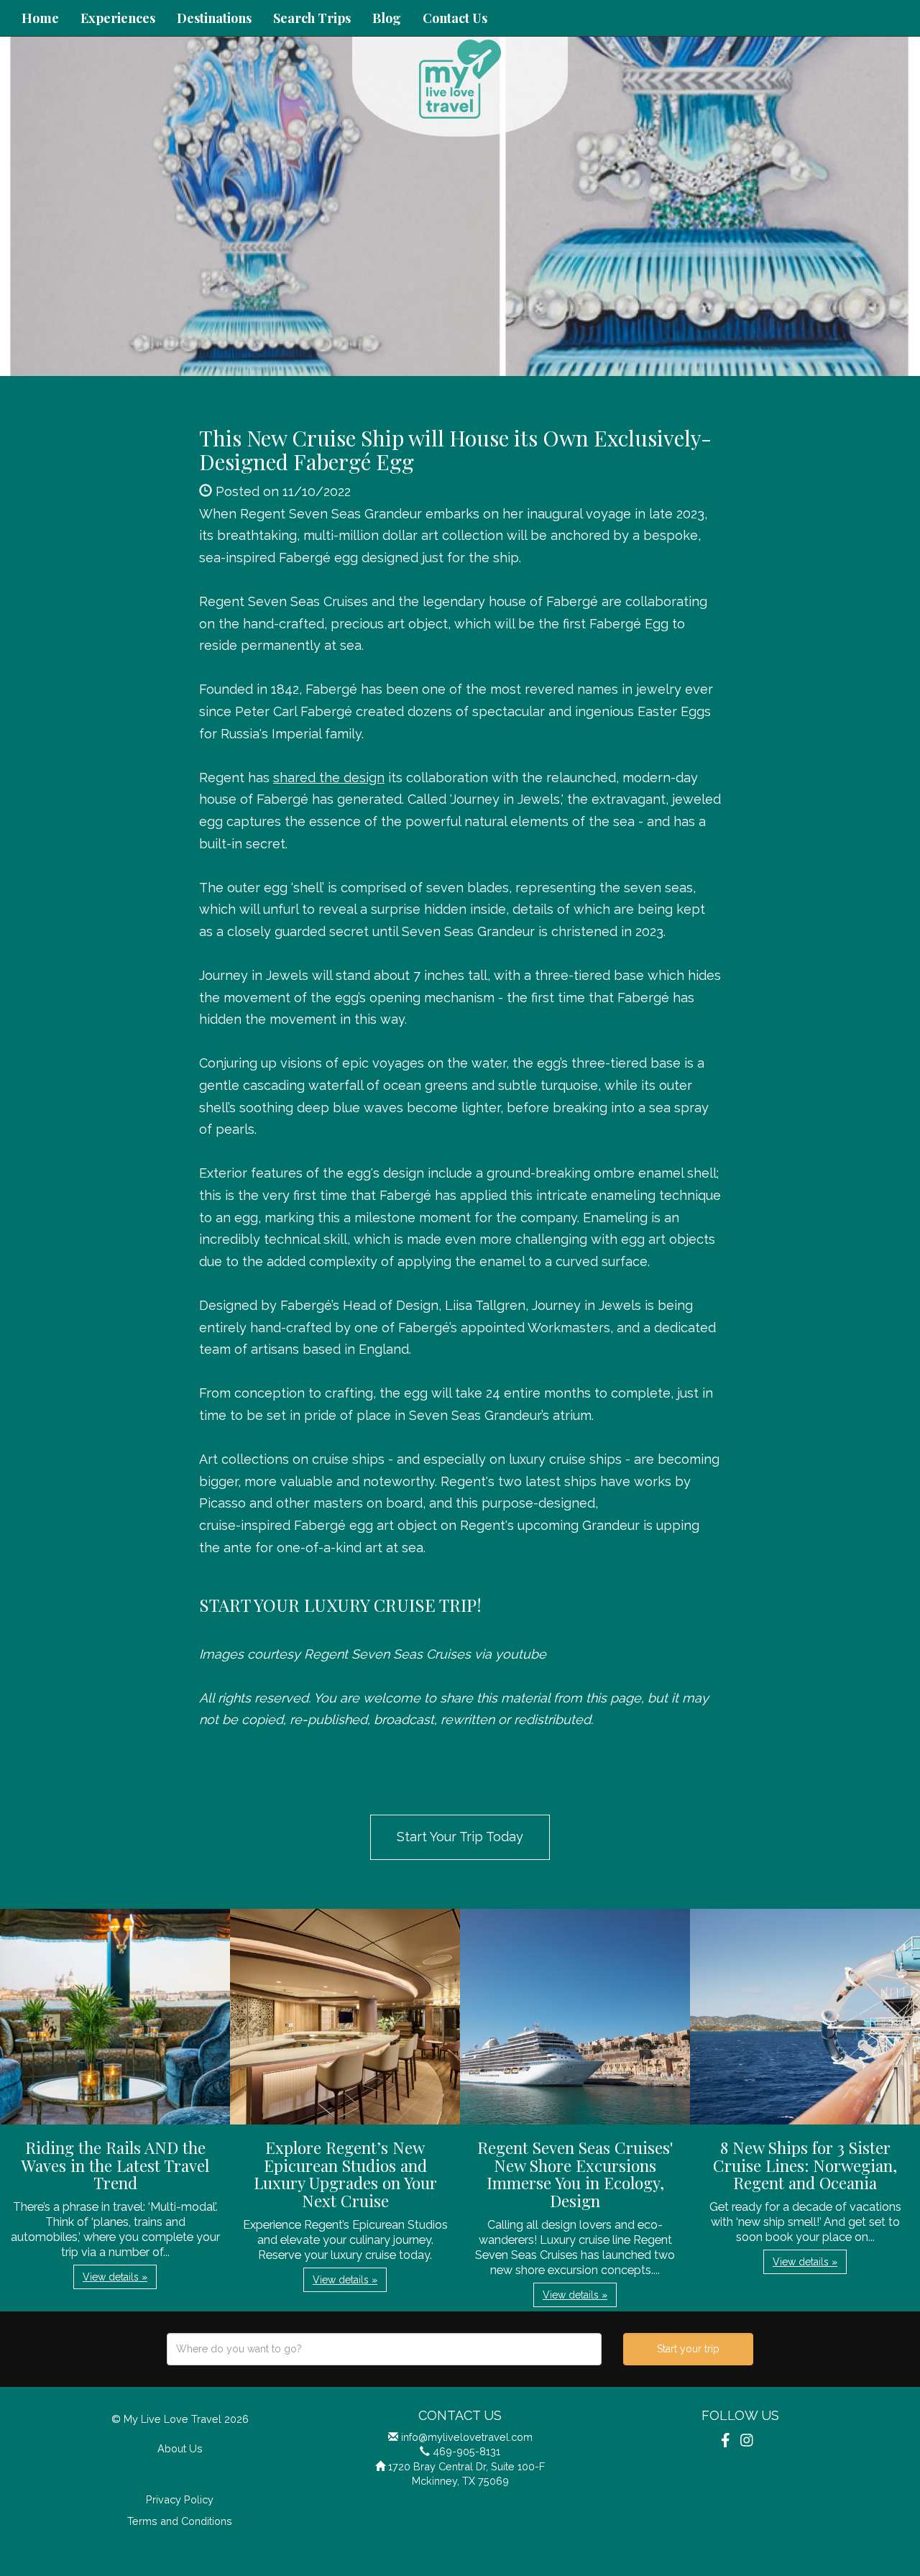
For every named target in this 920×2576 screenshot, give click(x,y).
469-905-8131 (466, 2451)
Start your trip (688, 2349)
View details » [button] (115, 2277)
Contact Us (455, 18)
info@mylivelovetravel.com (467, 2437)
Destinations (214, 18)
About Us (180, 2448)
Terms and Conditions (180, 2521)
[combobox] (384, 2349)
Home (40, 18)
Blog (387, 18)
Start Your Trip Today (460, 1837)
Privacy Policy (180, 2499)
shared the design (329, 778)
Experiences (118, 18)
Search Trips (312, 18)
